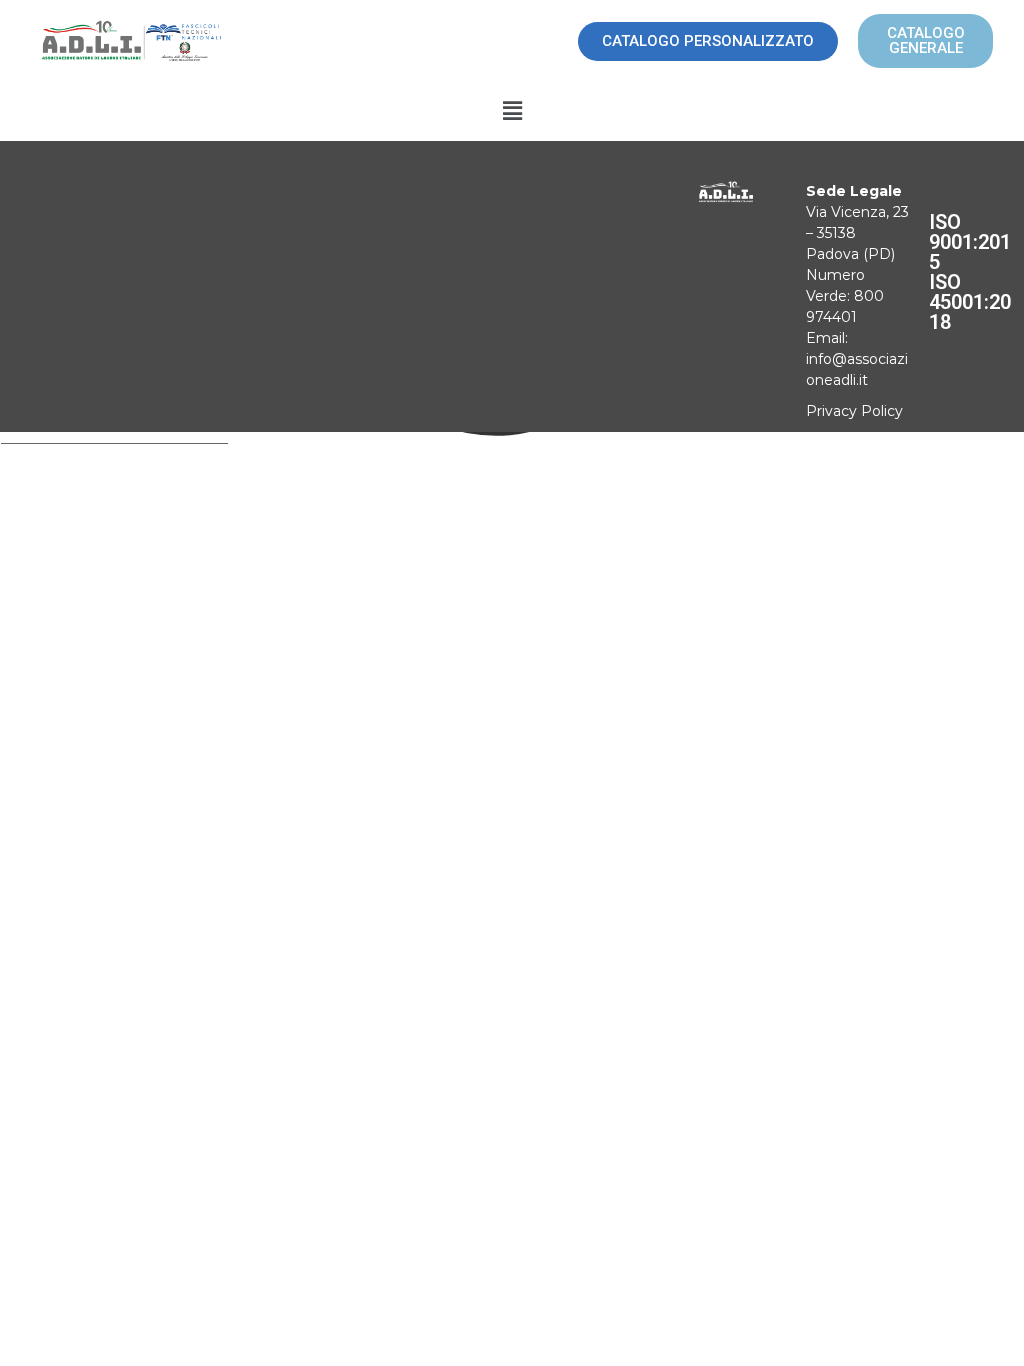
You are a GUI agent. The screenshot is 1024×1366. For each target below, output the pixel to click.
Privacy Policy (854, 411)
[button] (512, 112)
